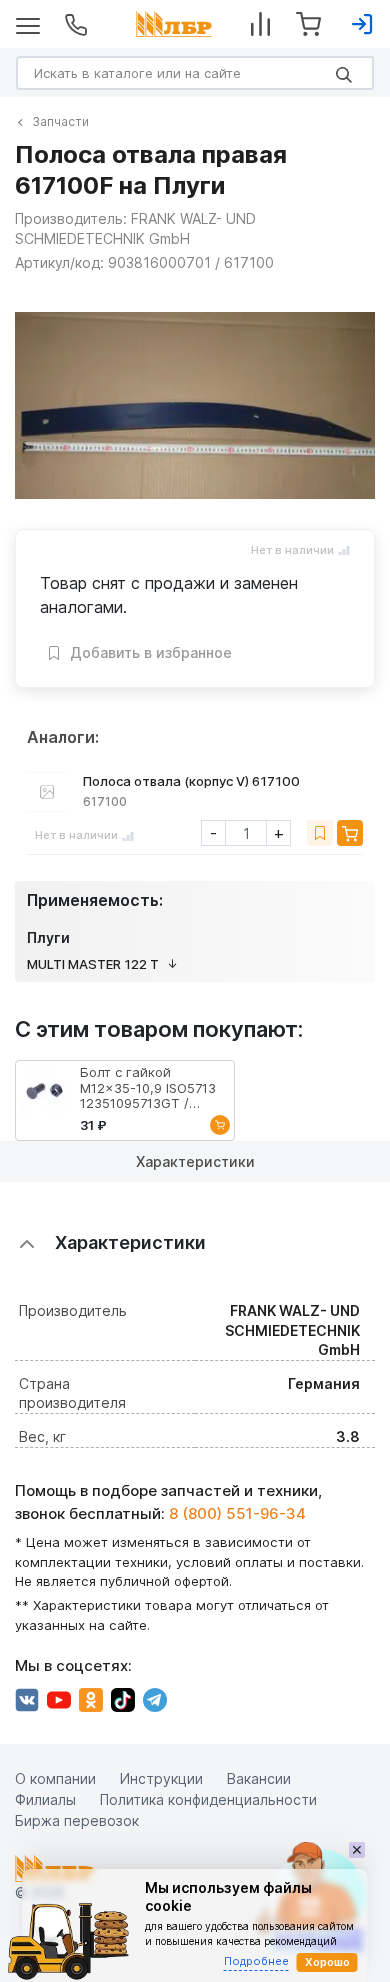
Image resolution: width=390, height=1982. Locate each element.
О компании (55, 1777)
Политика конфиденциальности (208, 1798)
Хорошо (327, 1962)
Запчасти (60, 121)
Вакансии (259, 1777)
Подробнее (256, 1961)
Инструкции (161, 1777)
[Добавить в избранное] (320, 833)
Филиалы (45, 1798)
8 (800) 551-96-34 (237, 1512)
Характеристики (195, 1161)
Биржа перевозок (77, 1819)
